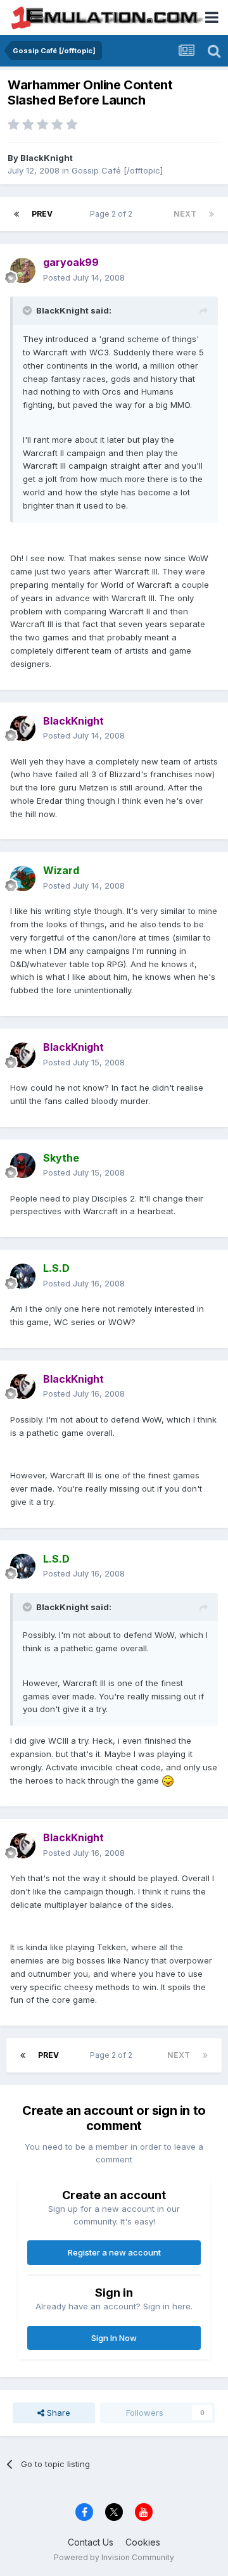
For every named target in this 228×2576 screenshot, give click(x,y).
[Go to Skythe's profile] (23, 1165)
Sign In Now (114, 2338)
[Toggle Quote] (28, 310)
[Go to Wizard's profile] (23, 879)
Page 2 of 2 (113, 214)
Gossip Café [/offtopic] (117, 170)
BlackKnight (47, 158)
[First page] (16, 214)
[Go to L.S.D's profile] (23, 1276)
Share (57, 2413)
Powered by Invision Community (114, 2557)
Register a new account (114, 2252)
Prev (42, 214)
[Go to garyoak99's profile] (23, 270)
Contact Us (91, 2542)
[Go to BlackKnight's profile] (23, 728)
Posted (84, 277)
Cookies (143, 2542)
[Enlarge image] (168, 1780)
